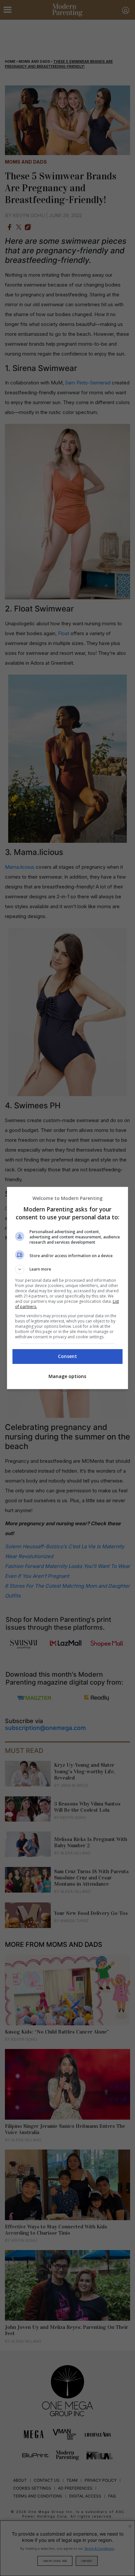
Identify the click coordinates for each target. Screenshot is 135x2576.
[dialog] (68, 1288)
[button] (68, 1269)
